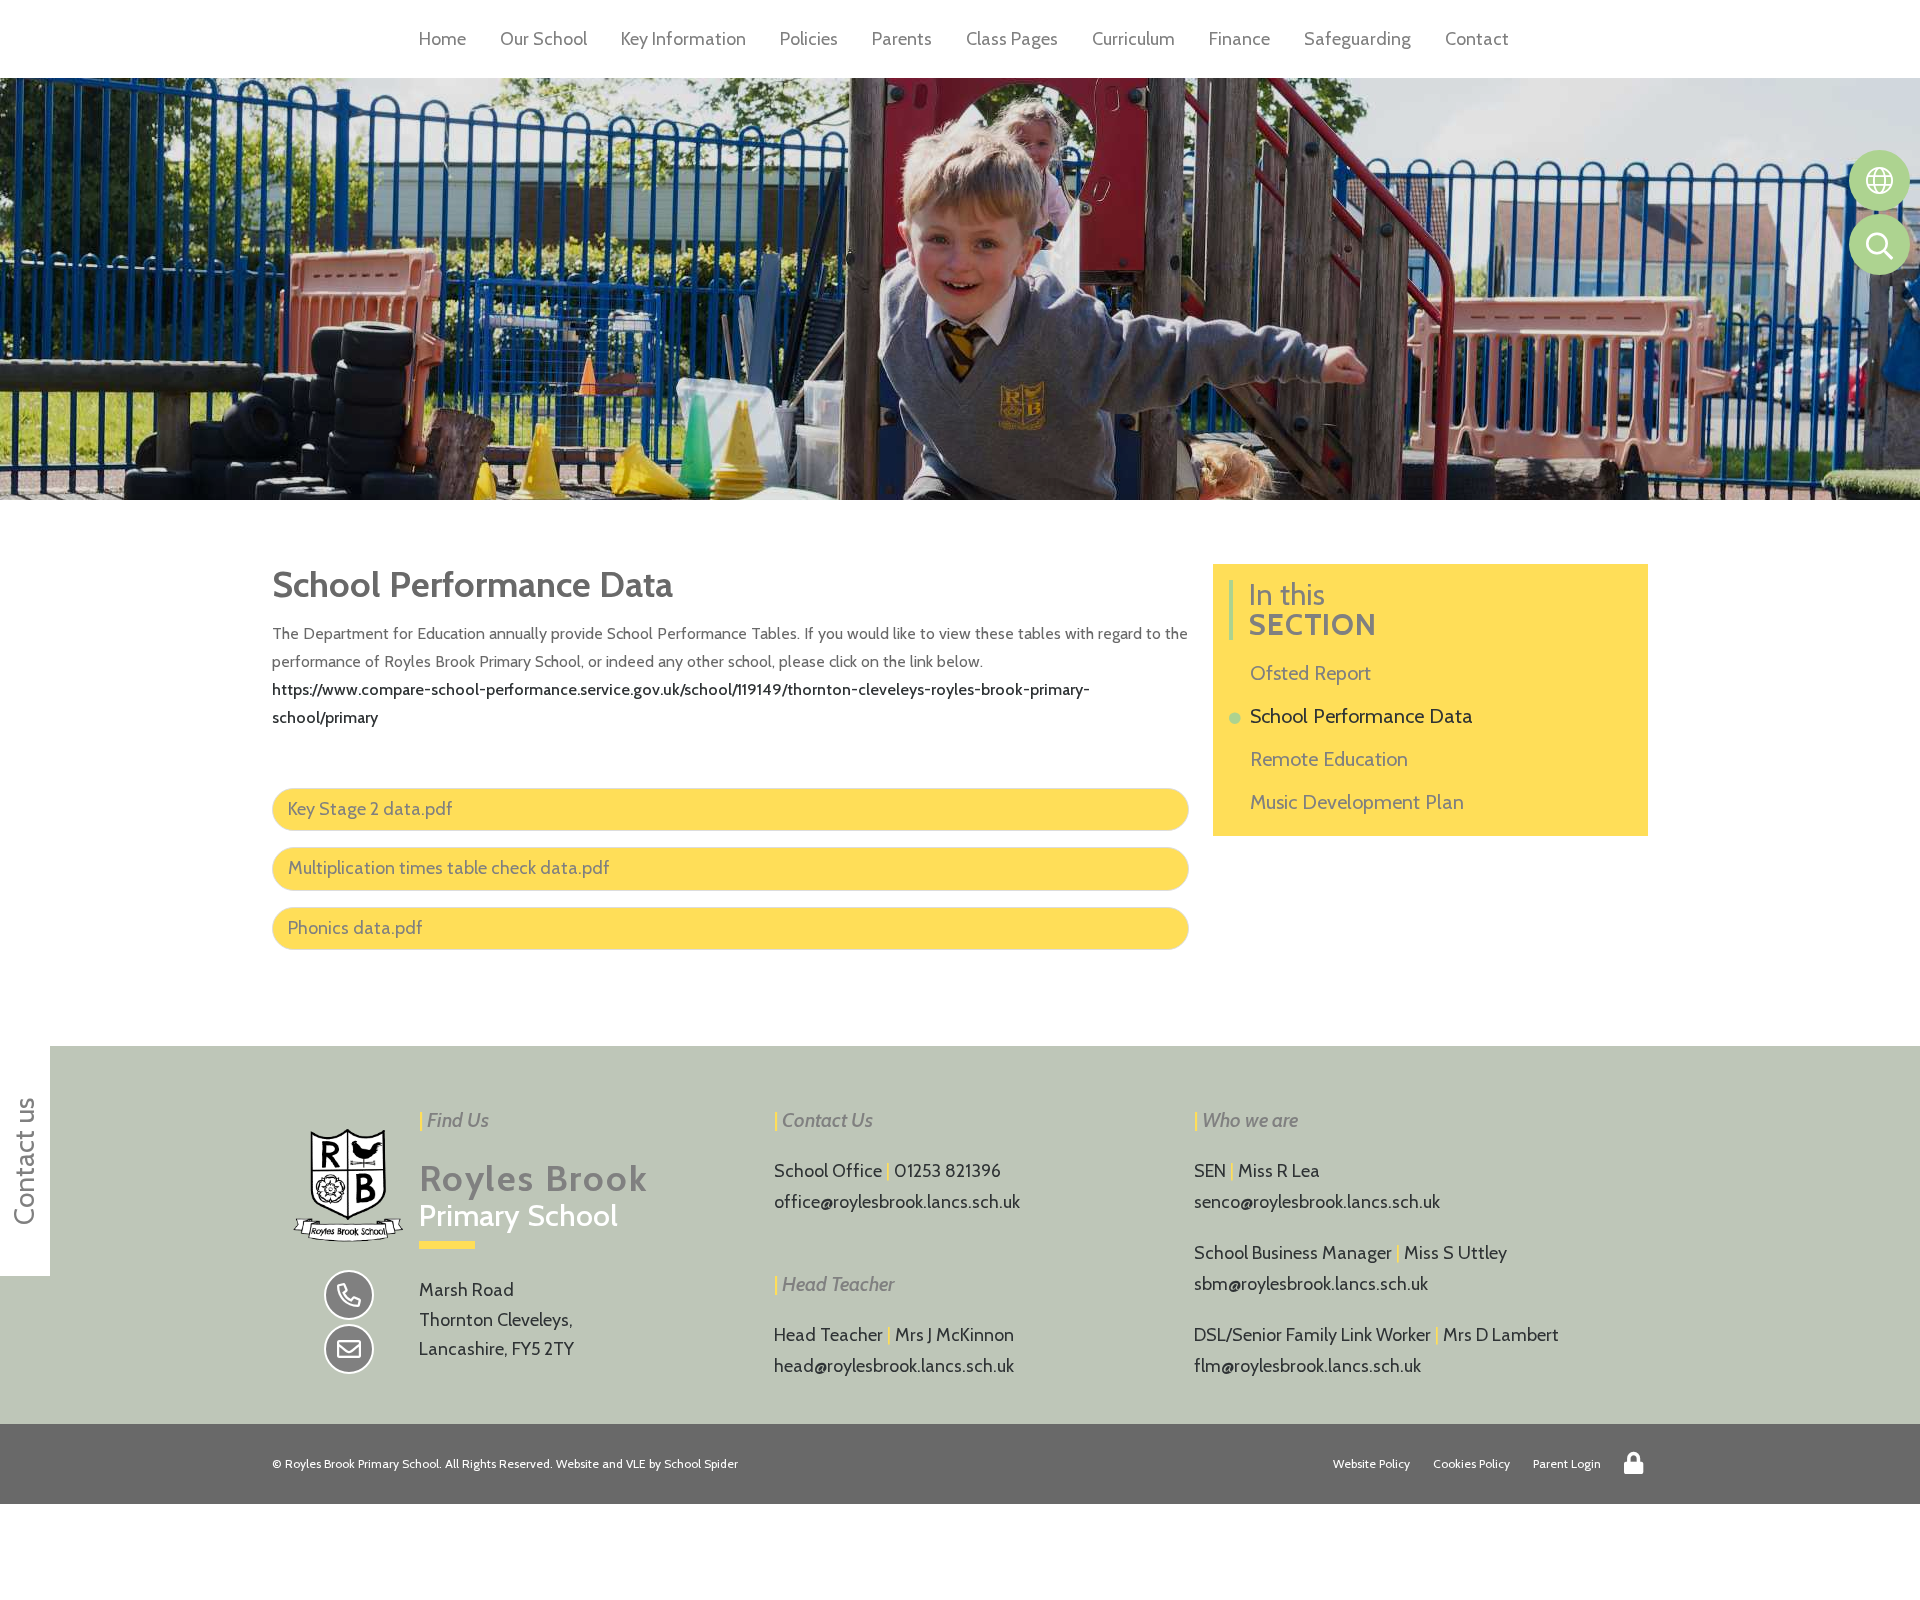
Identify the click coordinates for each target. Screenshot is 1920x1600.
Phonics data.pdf (355, 928)
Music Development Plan (1360, 802)
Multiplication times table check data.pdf (449, 868)
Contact (1477, 39)
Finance (1239, 39)
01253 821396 (947, 1171)
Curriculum (1133, 39)
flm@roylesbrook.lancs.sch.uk (1307, 1366)
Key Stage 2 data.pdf (370, 809)
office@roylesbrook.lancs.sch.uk (897, 1202)
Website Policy (1371, 1463)
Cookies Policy (1471, 1463)
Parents (902, 39)
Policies (809, 39)
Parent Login (1567, 1463)
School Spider (701, 1463)
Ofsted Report (1314, 673)
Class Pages (1012, 39)
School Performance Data (1365, 716)
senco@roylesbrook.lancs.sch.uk (1317, 1202)
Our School (543, 39)
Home (442, 39)
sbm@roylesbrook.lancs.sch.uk (1311, 1284)
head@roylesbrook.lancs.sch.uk (894, 1366)
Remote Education (1332, 759)
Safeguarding (1357, 39)
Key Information (683, 39)
